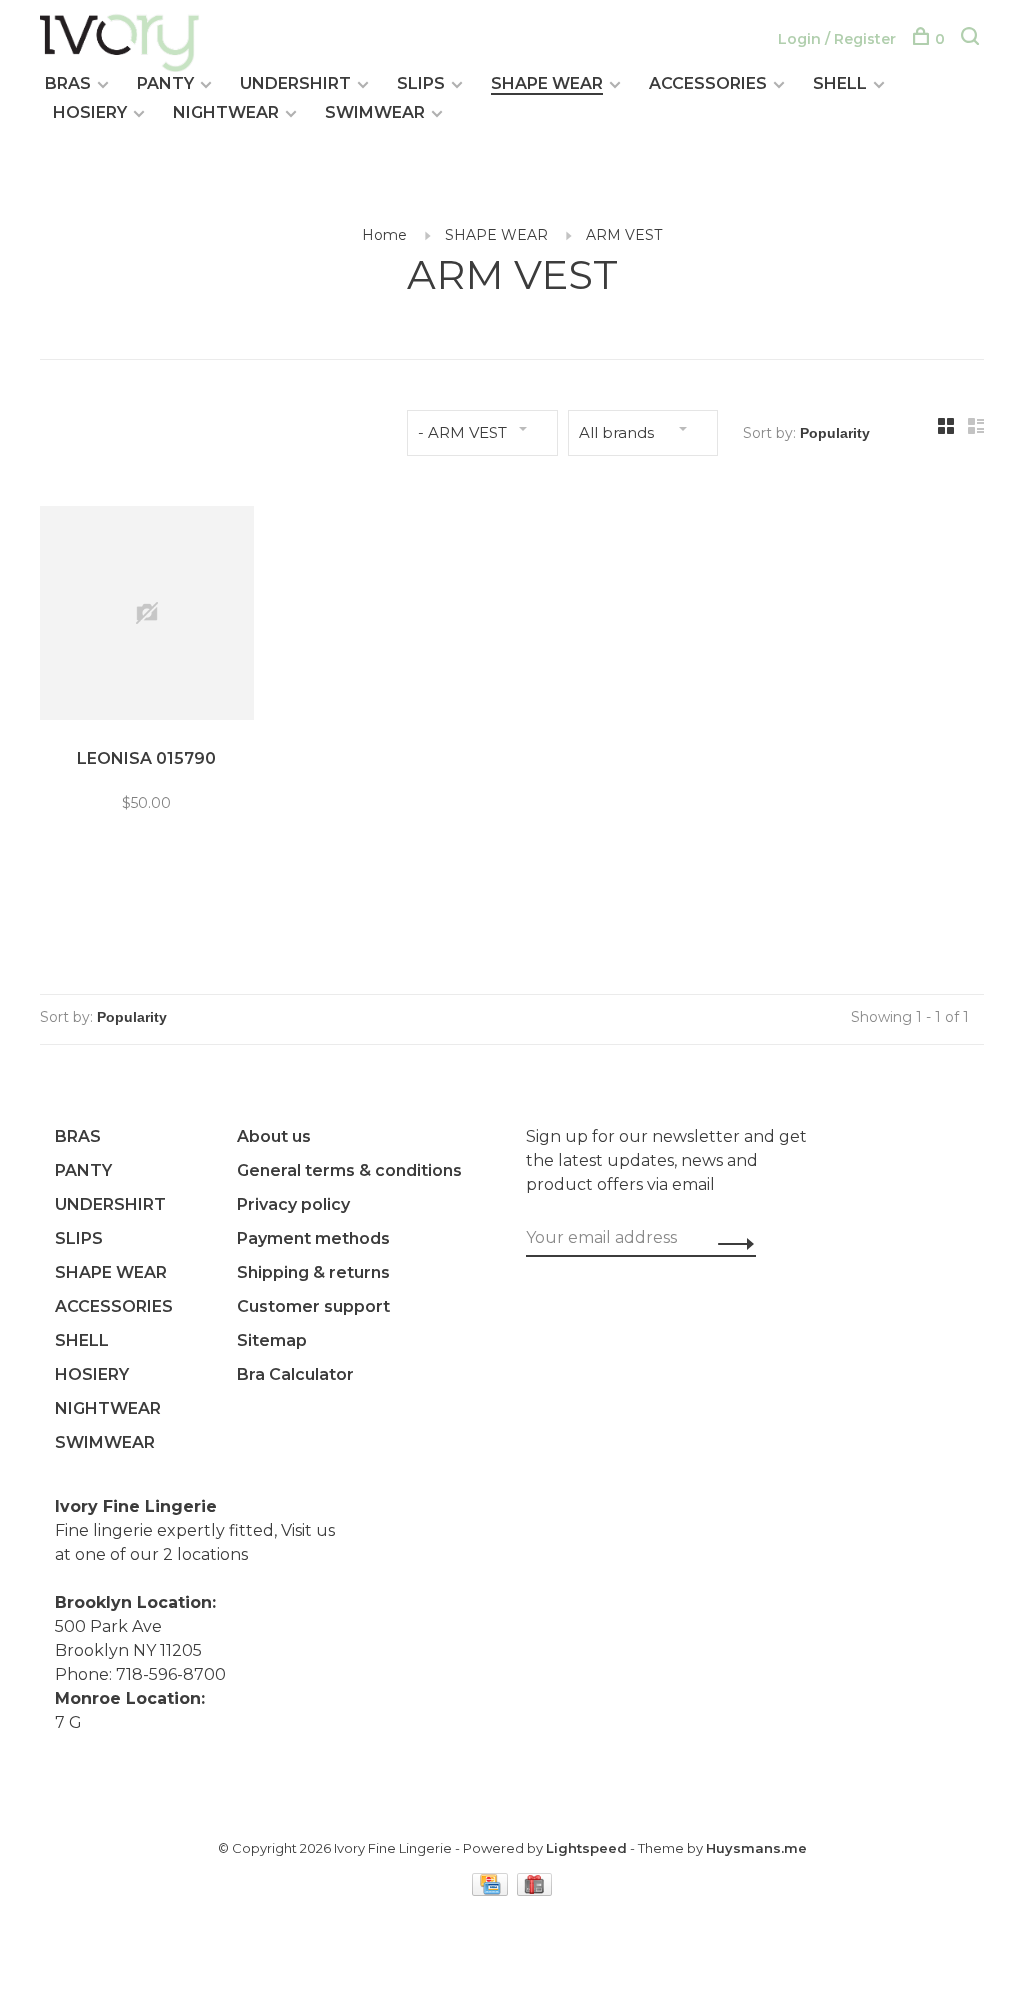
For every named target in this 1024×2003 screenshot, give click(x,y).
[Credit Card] (492, 1890)
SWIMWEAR (375, 112)
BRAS (68, 83)
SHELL (840, 83)
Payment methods (313, 1238)
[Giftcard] (535, 1890)
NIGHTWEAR (226, 112)
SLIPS (421, 83)
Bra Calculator (295, 1374)
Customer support (313, 1306)
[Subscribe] (730, 1243)
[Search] (972, 39)
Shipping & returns (313, 1272)
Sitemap (272, 1340)
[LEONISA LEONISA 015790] (147, 616)
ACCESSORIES (708, 83)
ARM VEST (624, 235)
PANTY (165, 83)
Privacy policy (293, 1204)
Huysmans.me (756, 1848)
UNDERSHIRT (295, 83)
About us (274, 1136)
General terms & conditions (349, 1170)
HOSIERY (90, 112)
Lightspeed (586, 1848)
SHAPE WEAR (547, 83)
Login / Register (837, 39)
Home (384, 235)
